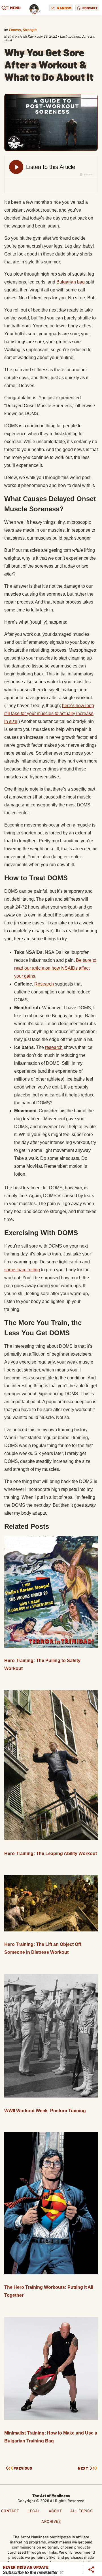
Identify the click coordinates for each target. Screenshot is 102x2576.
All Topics (81, 2511)
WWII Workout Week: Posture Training (45, 2111)
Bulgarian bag (71, 282)
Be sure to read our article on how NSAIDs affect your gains (55, 968)
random (64, 8)
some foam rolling (22, 1270)
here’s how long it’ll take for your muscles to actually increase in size (49, 713)
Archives (51, 2521)
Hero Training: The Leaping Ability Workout (51, 1853)
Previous (23, 2468)
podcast (90, 8)
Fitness (15, 30)
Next (83, 2468)
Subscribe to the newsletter (31, 2572)
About (55, 2511)
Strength (30, 30)
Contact (10, 2511)
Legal (34, 2511)
